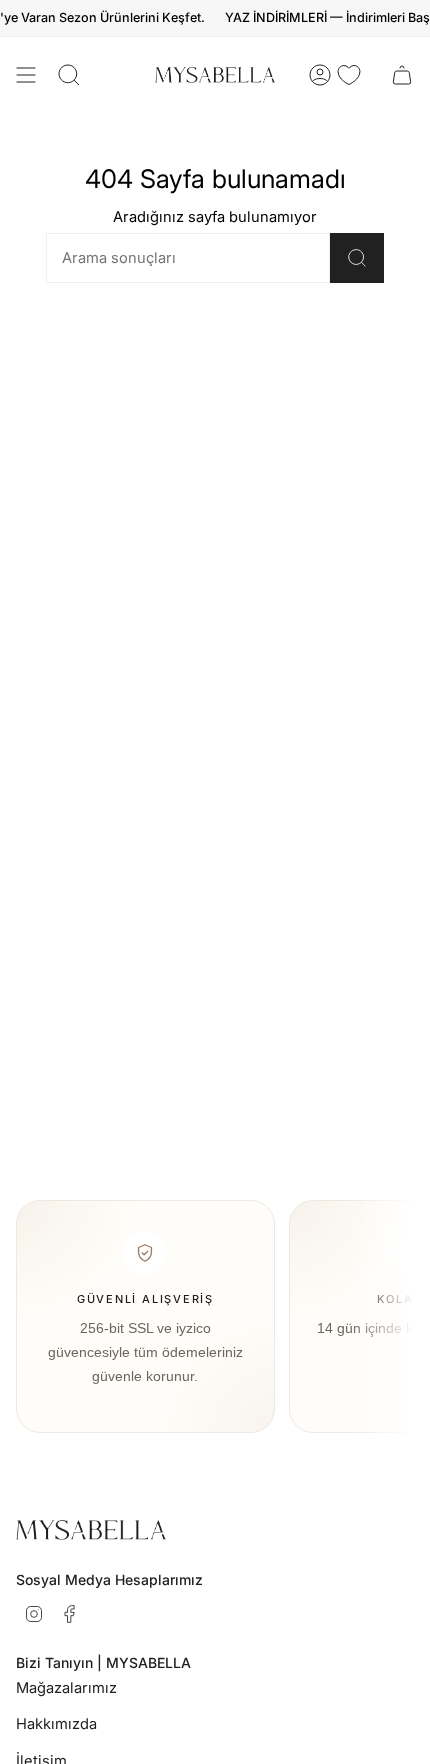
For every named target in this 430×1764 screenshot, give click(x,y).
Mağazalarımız (66, 1688)
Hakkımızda (56, 1724)
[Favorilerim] (349, 75)
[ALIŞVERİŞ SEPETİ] (402, 75)
